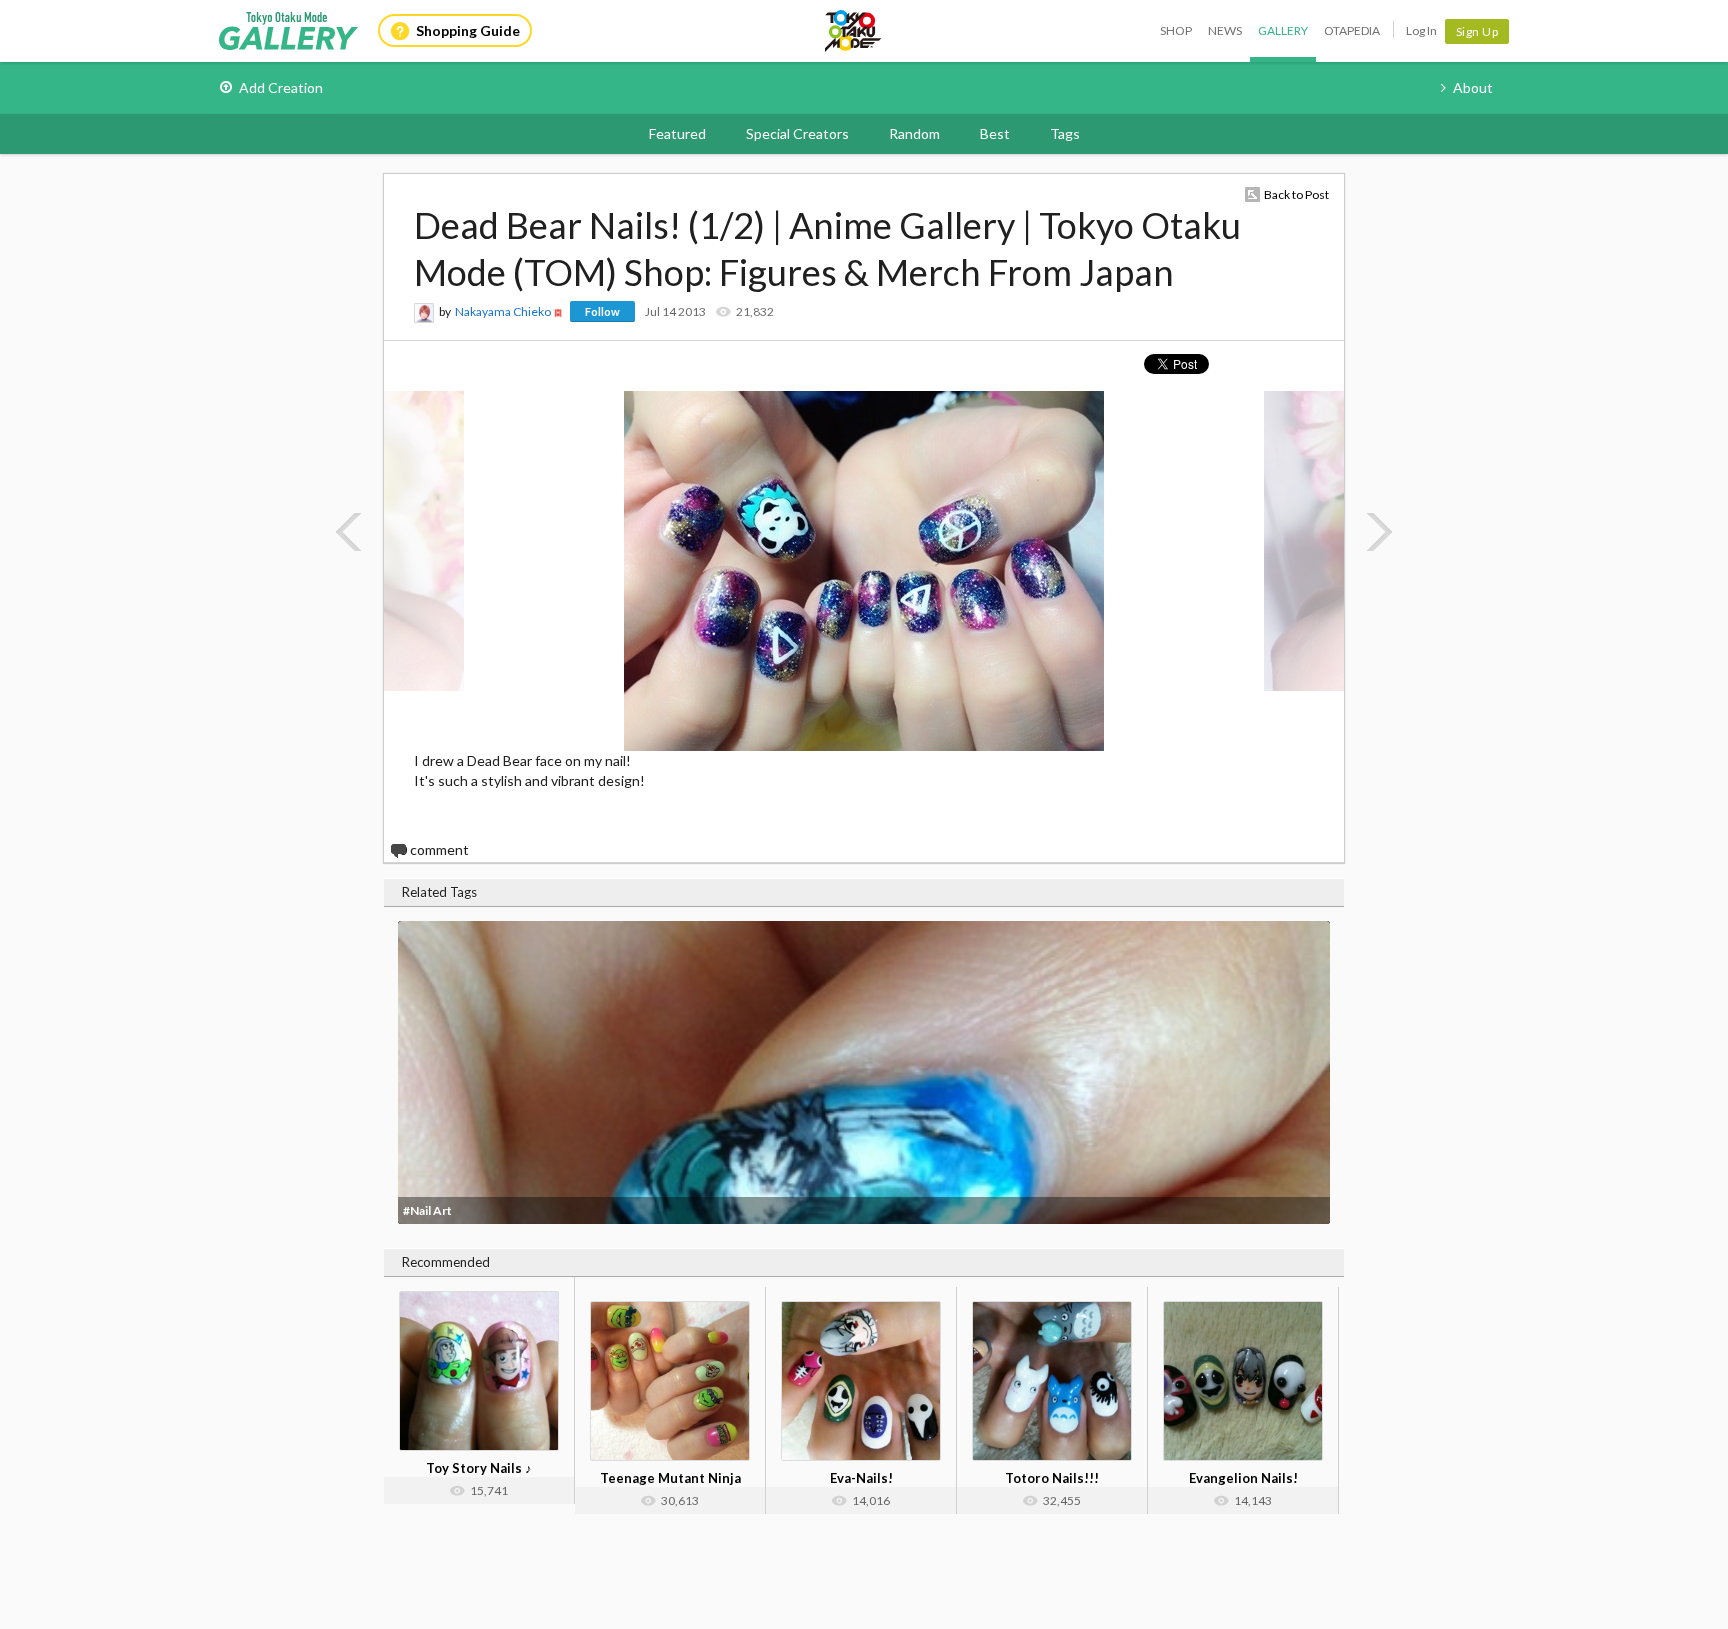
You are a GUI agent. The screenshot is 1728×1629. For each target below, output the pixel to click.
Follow (602, 311)
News (1225, 30)
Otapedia (1352, 30)
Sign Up (1477, 31)
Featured (677, 133)
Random (914, 133)
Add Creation (281, 87)
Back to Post (1296, 194)
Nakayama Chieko (503, 311)
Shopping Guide (468, 30)
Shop (1176, 30)
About (1473, 87)
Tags (1065, 133)
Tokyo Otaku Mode (854, 31)
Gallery (1283, 30)
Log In (1421, 30)
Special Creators (797, 133)
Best (995, 133)
